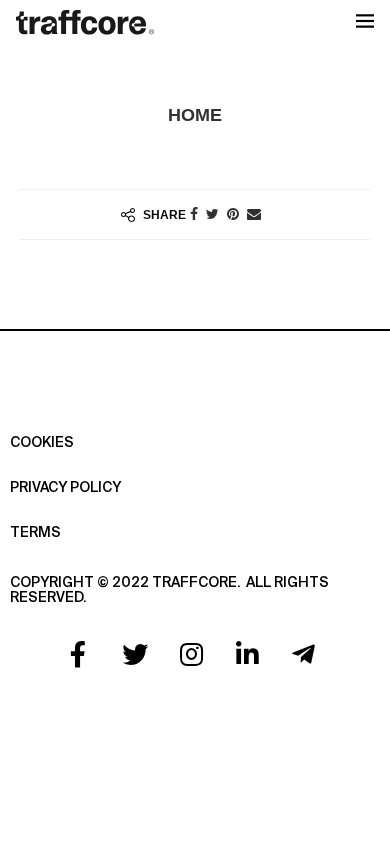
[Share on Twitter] (212, 214)
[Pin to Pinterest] (233, 214)
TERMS (35, 533)
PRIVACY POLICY (65, 488)
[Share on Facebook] (194, 214)
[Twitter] (135, 654)
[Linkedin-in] (247, 654)
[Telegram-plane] (304, 654)
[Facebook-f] (78, 654)
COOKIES (42, 443)
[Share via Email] (254, 214)
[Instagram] (191, 654)
